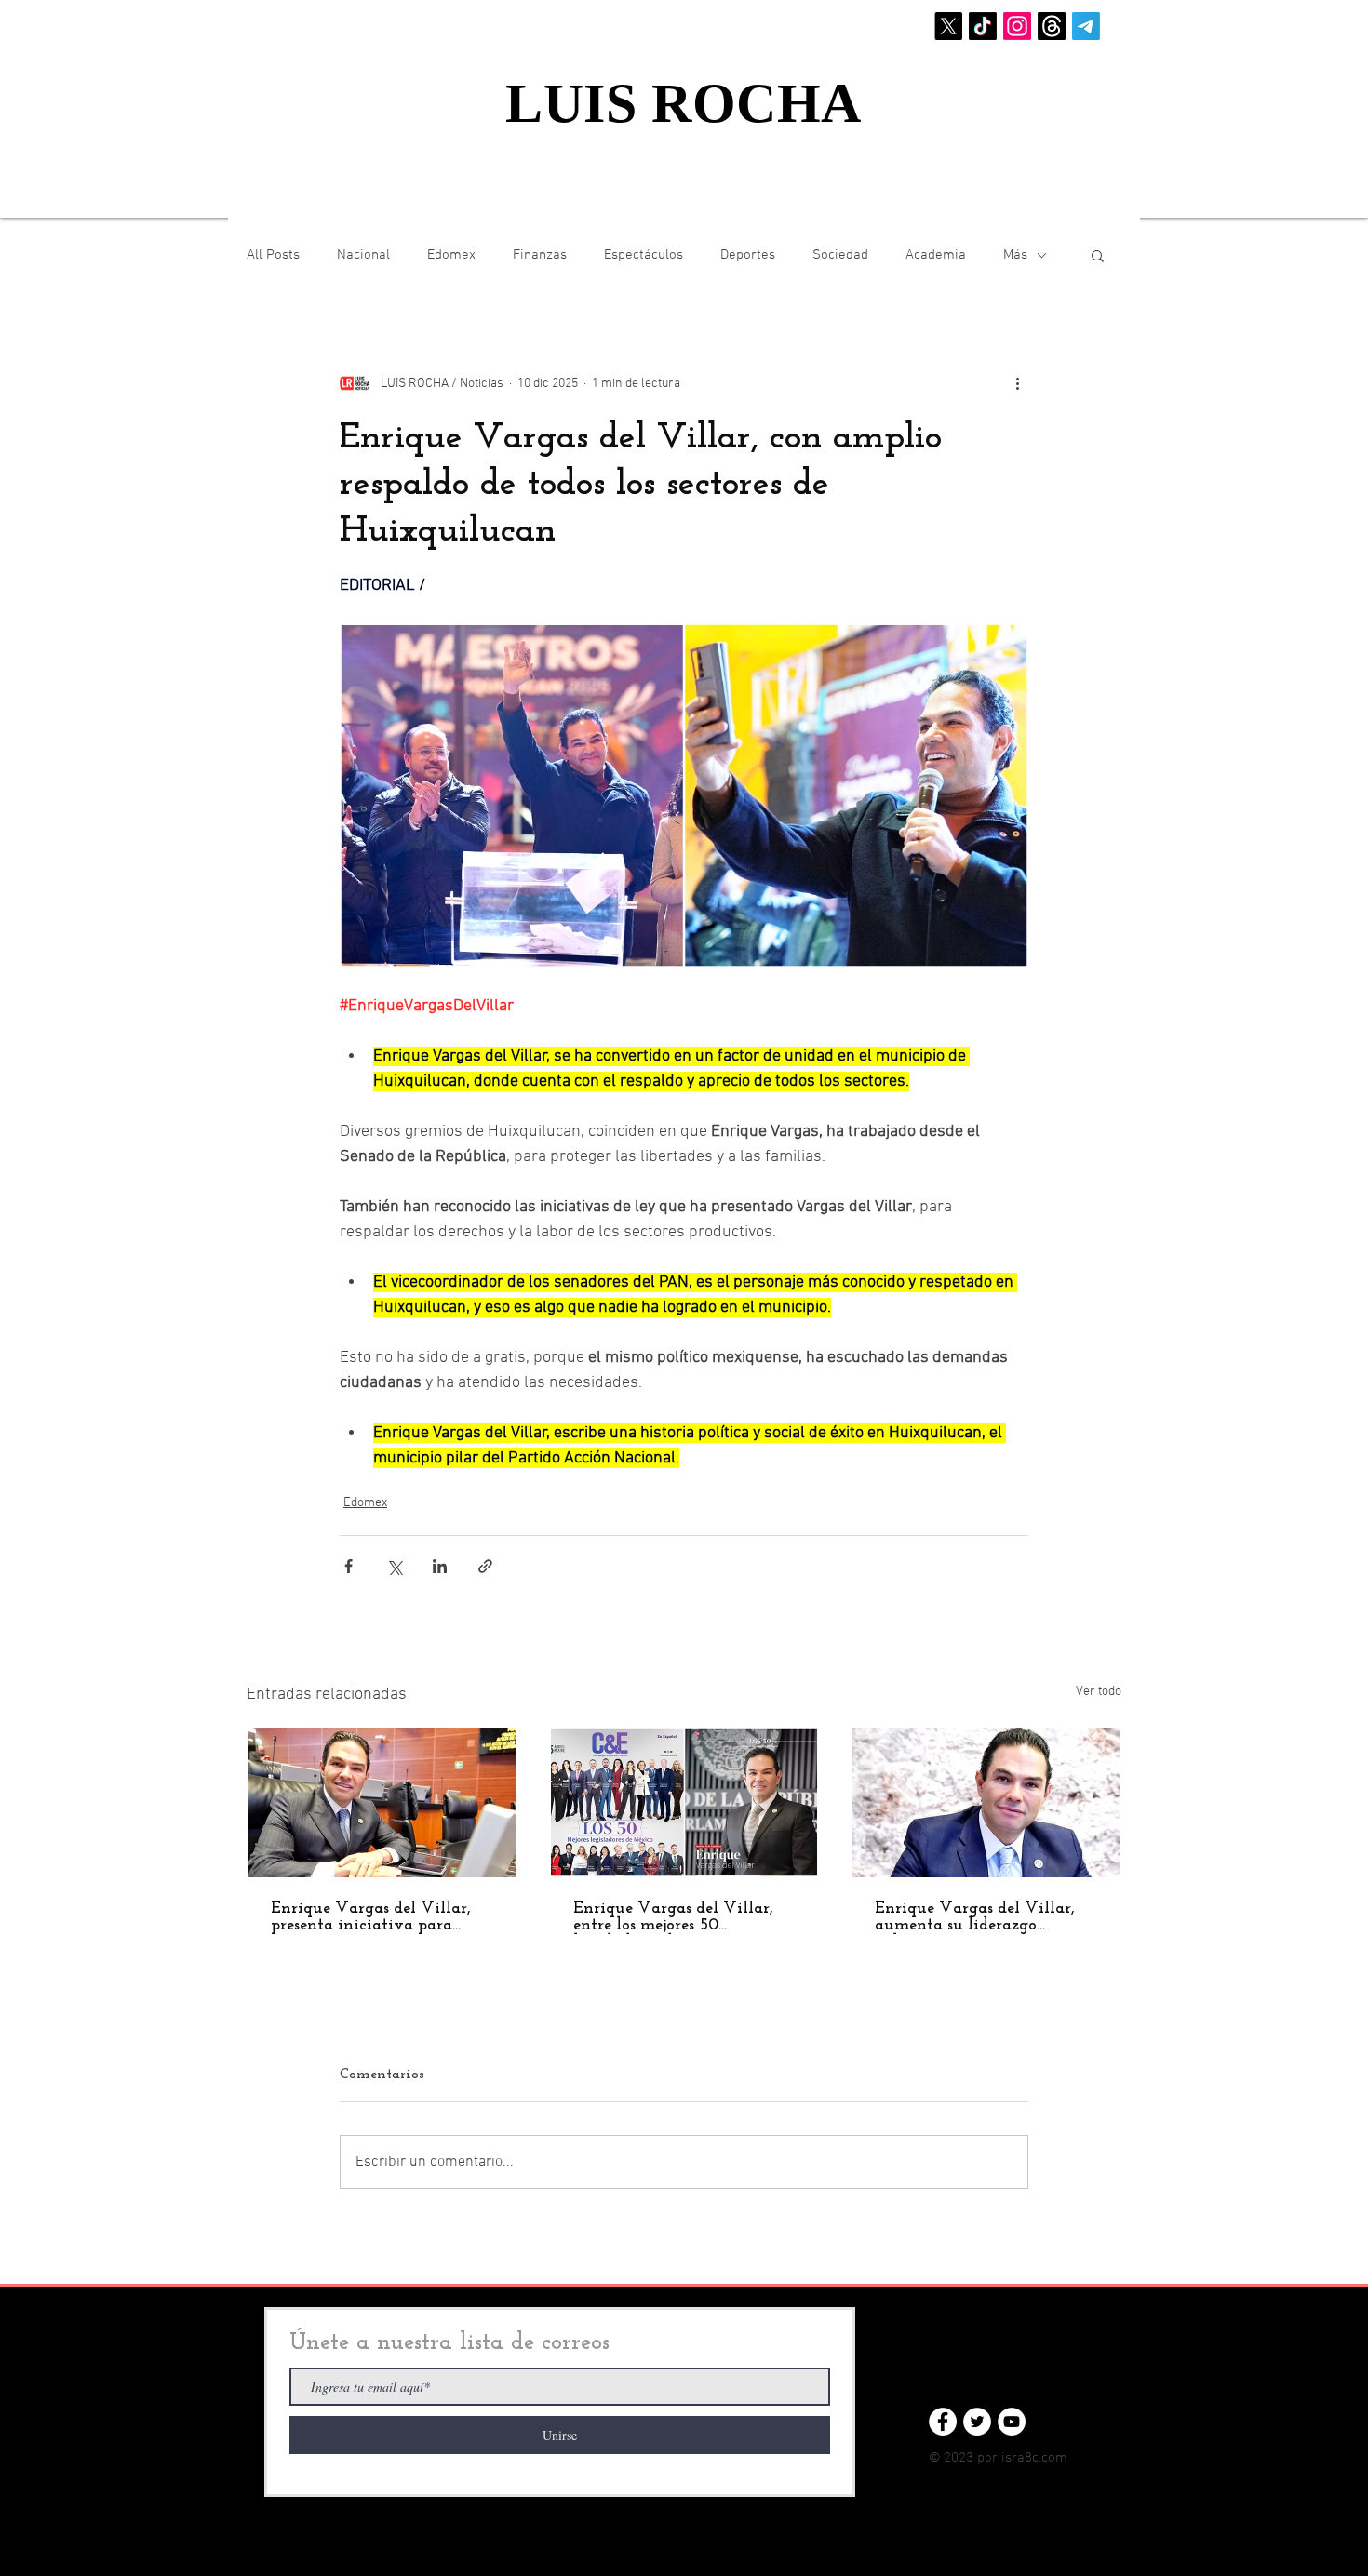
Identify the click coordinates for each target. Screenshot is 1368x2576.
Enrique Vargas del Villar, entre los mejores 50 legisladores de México (673, 1917)
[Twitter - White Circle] (977, 2422)
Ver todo (1099, 1692)
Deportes (748, 255)
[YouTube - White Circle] (1012, 2422)
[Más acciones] (1017, 383)
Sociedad (840, 255)
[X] (948, 26)
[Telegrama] (1086, 26)
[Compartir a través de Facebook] (349, 1566)
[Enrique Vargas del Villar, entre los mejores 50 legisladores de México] (684, 1802)
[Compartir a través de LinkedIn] (440, 1566)
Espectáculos (644, 255)
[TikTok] (983, 26)
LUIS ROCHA (684, 103)
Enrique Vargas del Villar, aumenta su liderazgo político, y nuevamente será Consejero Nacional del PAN (982, 1917)
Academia (936, 255)
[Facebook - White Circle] (943, 2422)
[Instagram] (1017, 26)
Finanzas (540, 255)
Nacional (363, 255)
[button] (1098, 255)
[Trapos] (1052, 26)
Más (1015, 255)
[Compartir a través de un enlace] (485, 1566)
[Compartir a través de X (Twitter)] (394, 1566)
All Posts (273, 255)
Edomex (451, 255)
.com (1053, 2458)
